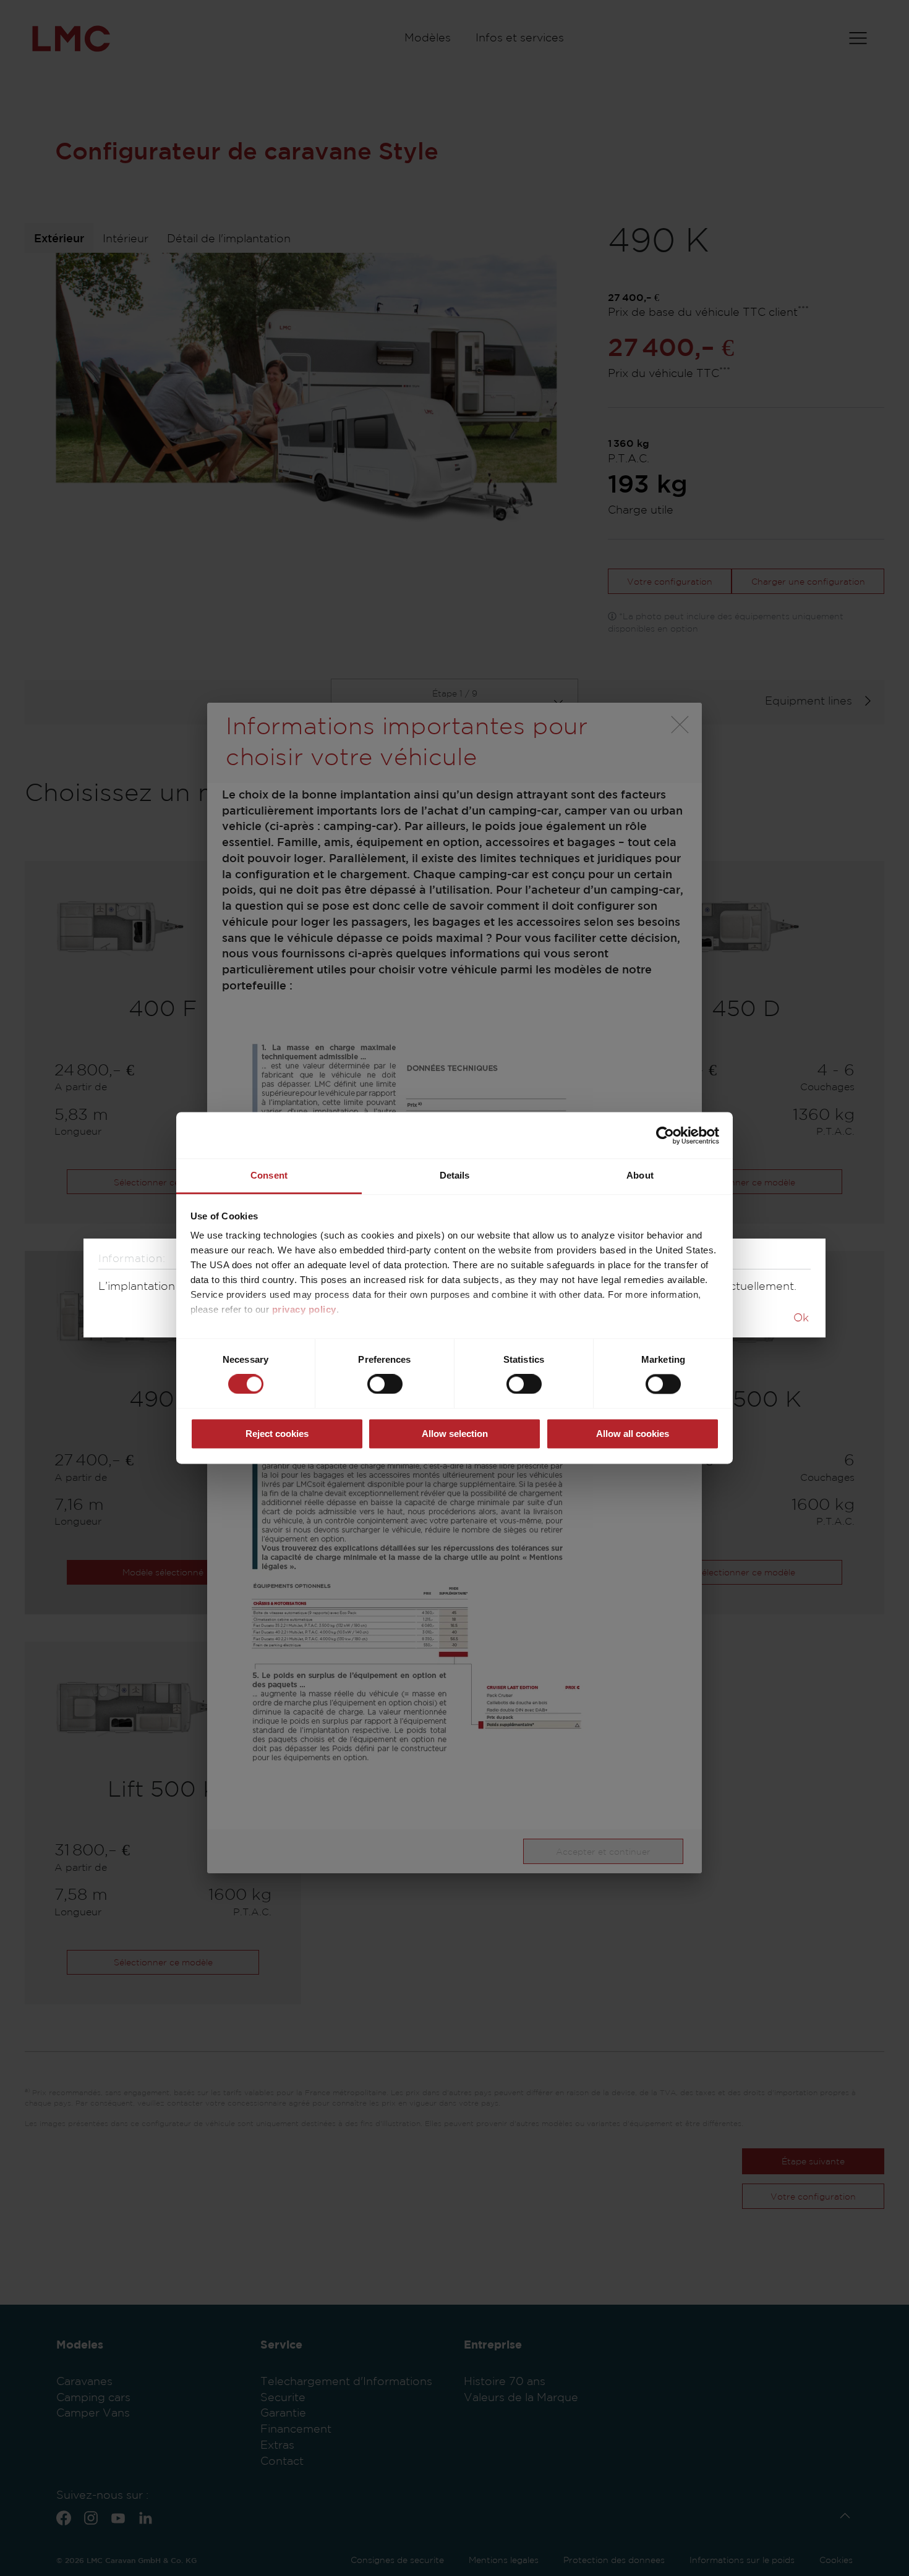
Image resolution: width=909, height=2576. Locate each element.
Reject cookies (277, 1434)
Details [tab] (455, 1175)
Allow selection (455, 1434)
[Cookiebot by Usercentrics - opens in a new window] (665, 1135)
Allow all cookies (633, 1434)
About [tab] (640, 1175)
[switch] (385, 1384)
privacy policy (304, 1309)
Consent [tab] (269, 1175)
